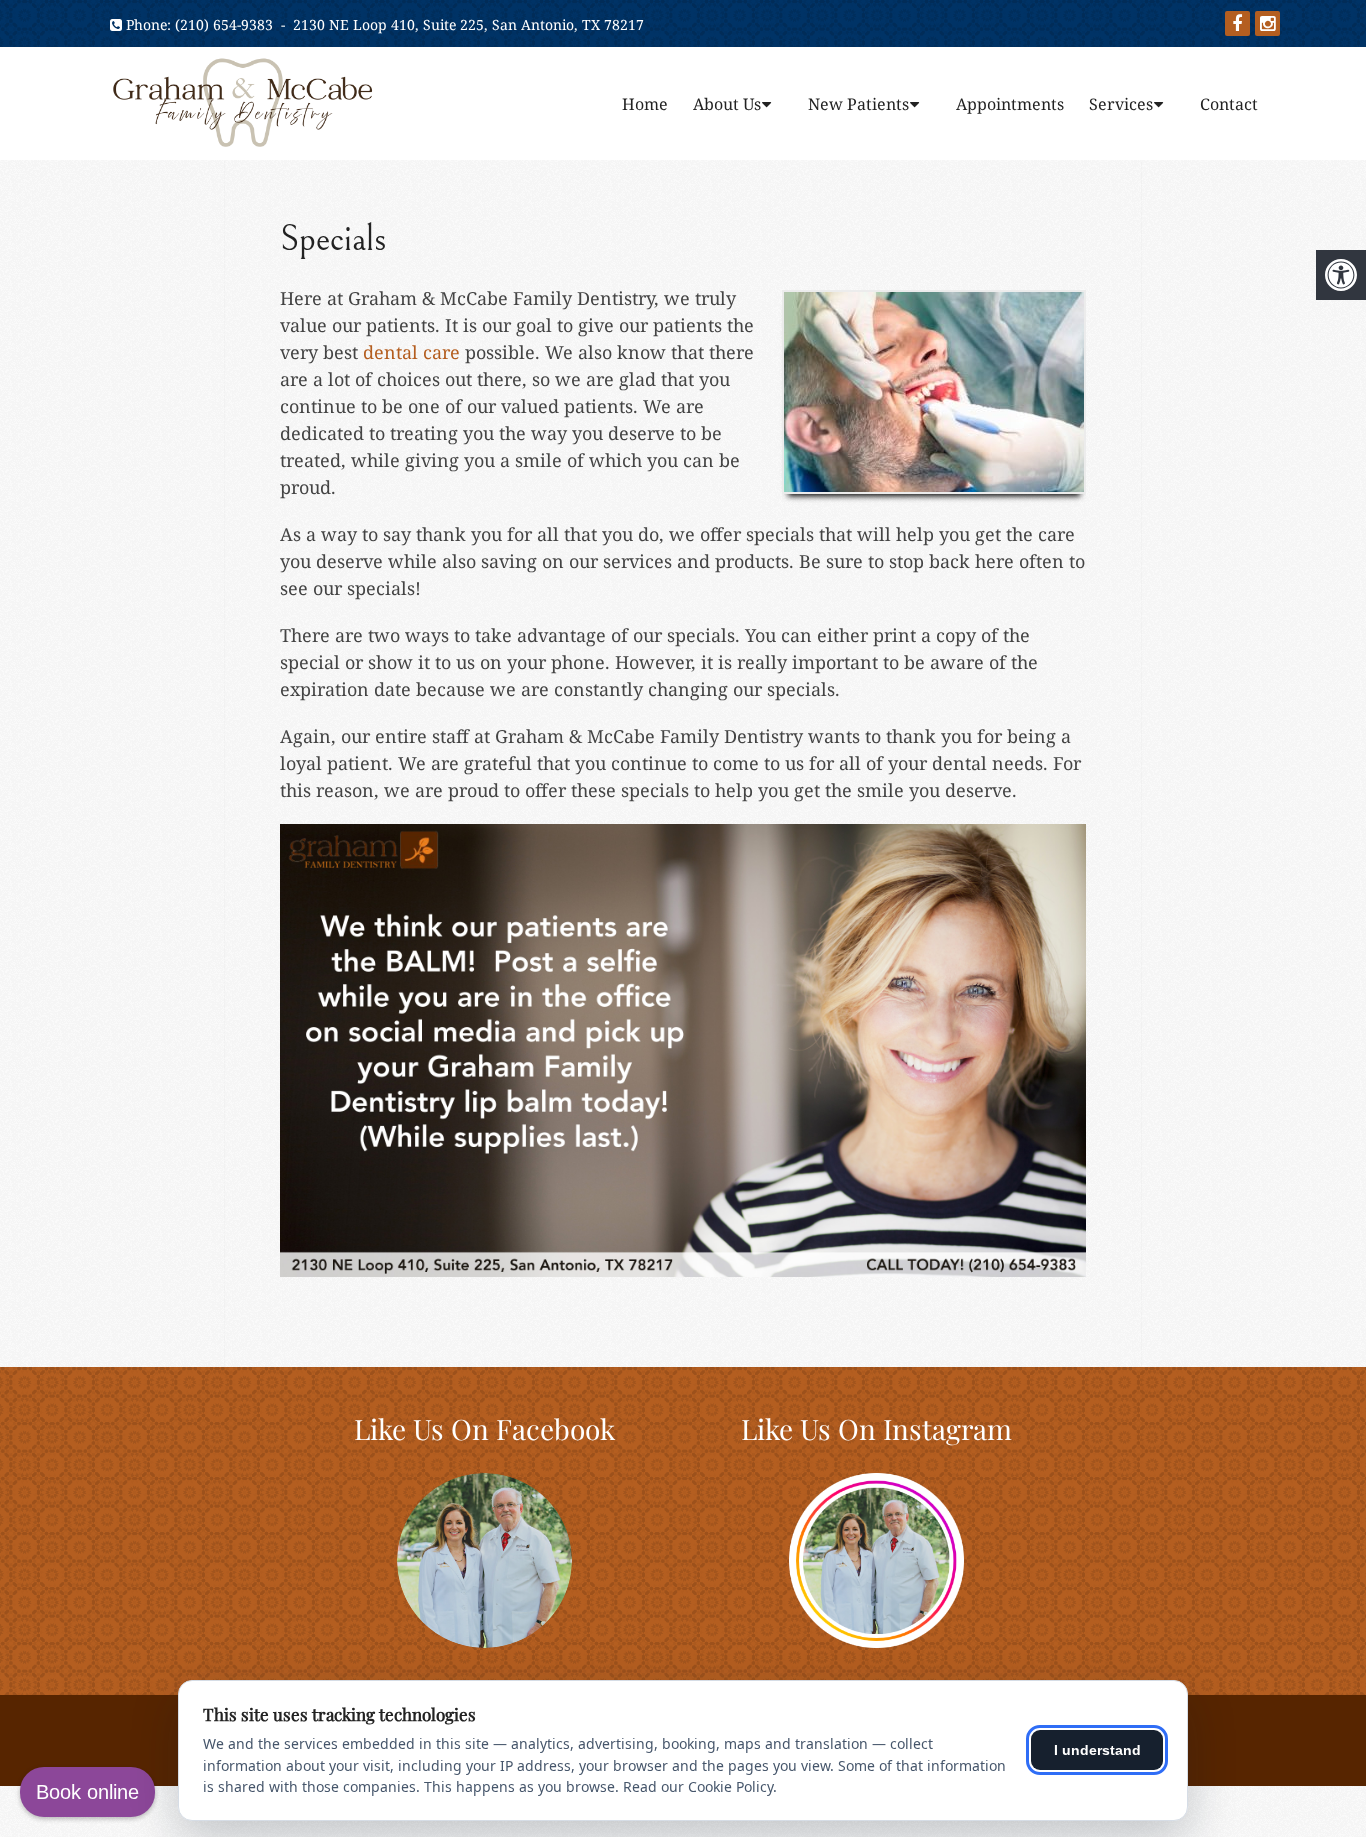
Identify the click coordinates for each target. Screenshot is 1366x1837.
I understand (1097, 1750)
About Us (727, 104)
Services (1121, 104)
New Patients (858, 104)
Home (645, 104)
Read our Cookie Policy (698, 1786)
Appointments (1010, 104)
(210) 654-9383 (224, 24)
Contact (1229, 104)
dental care (411, 352)
